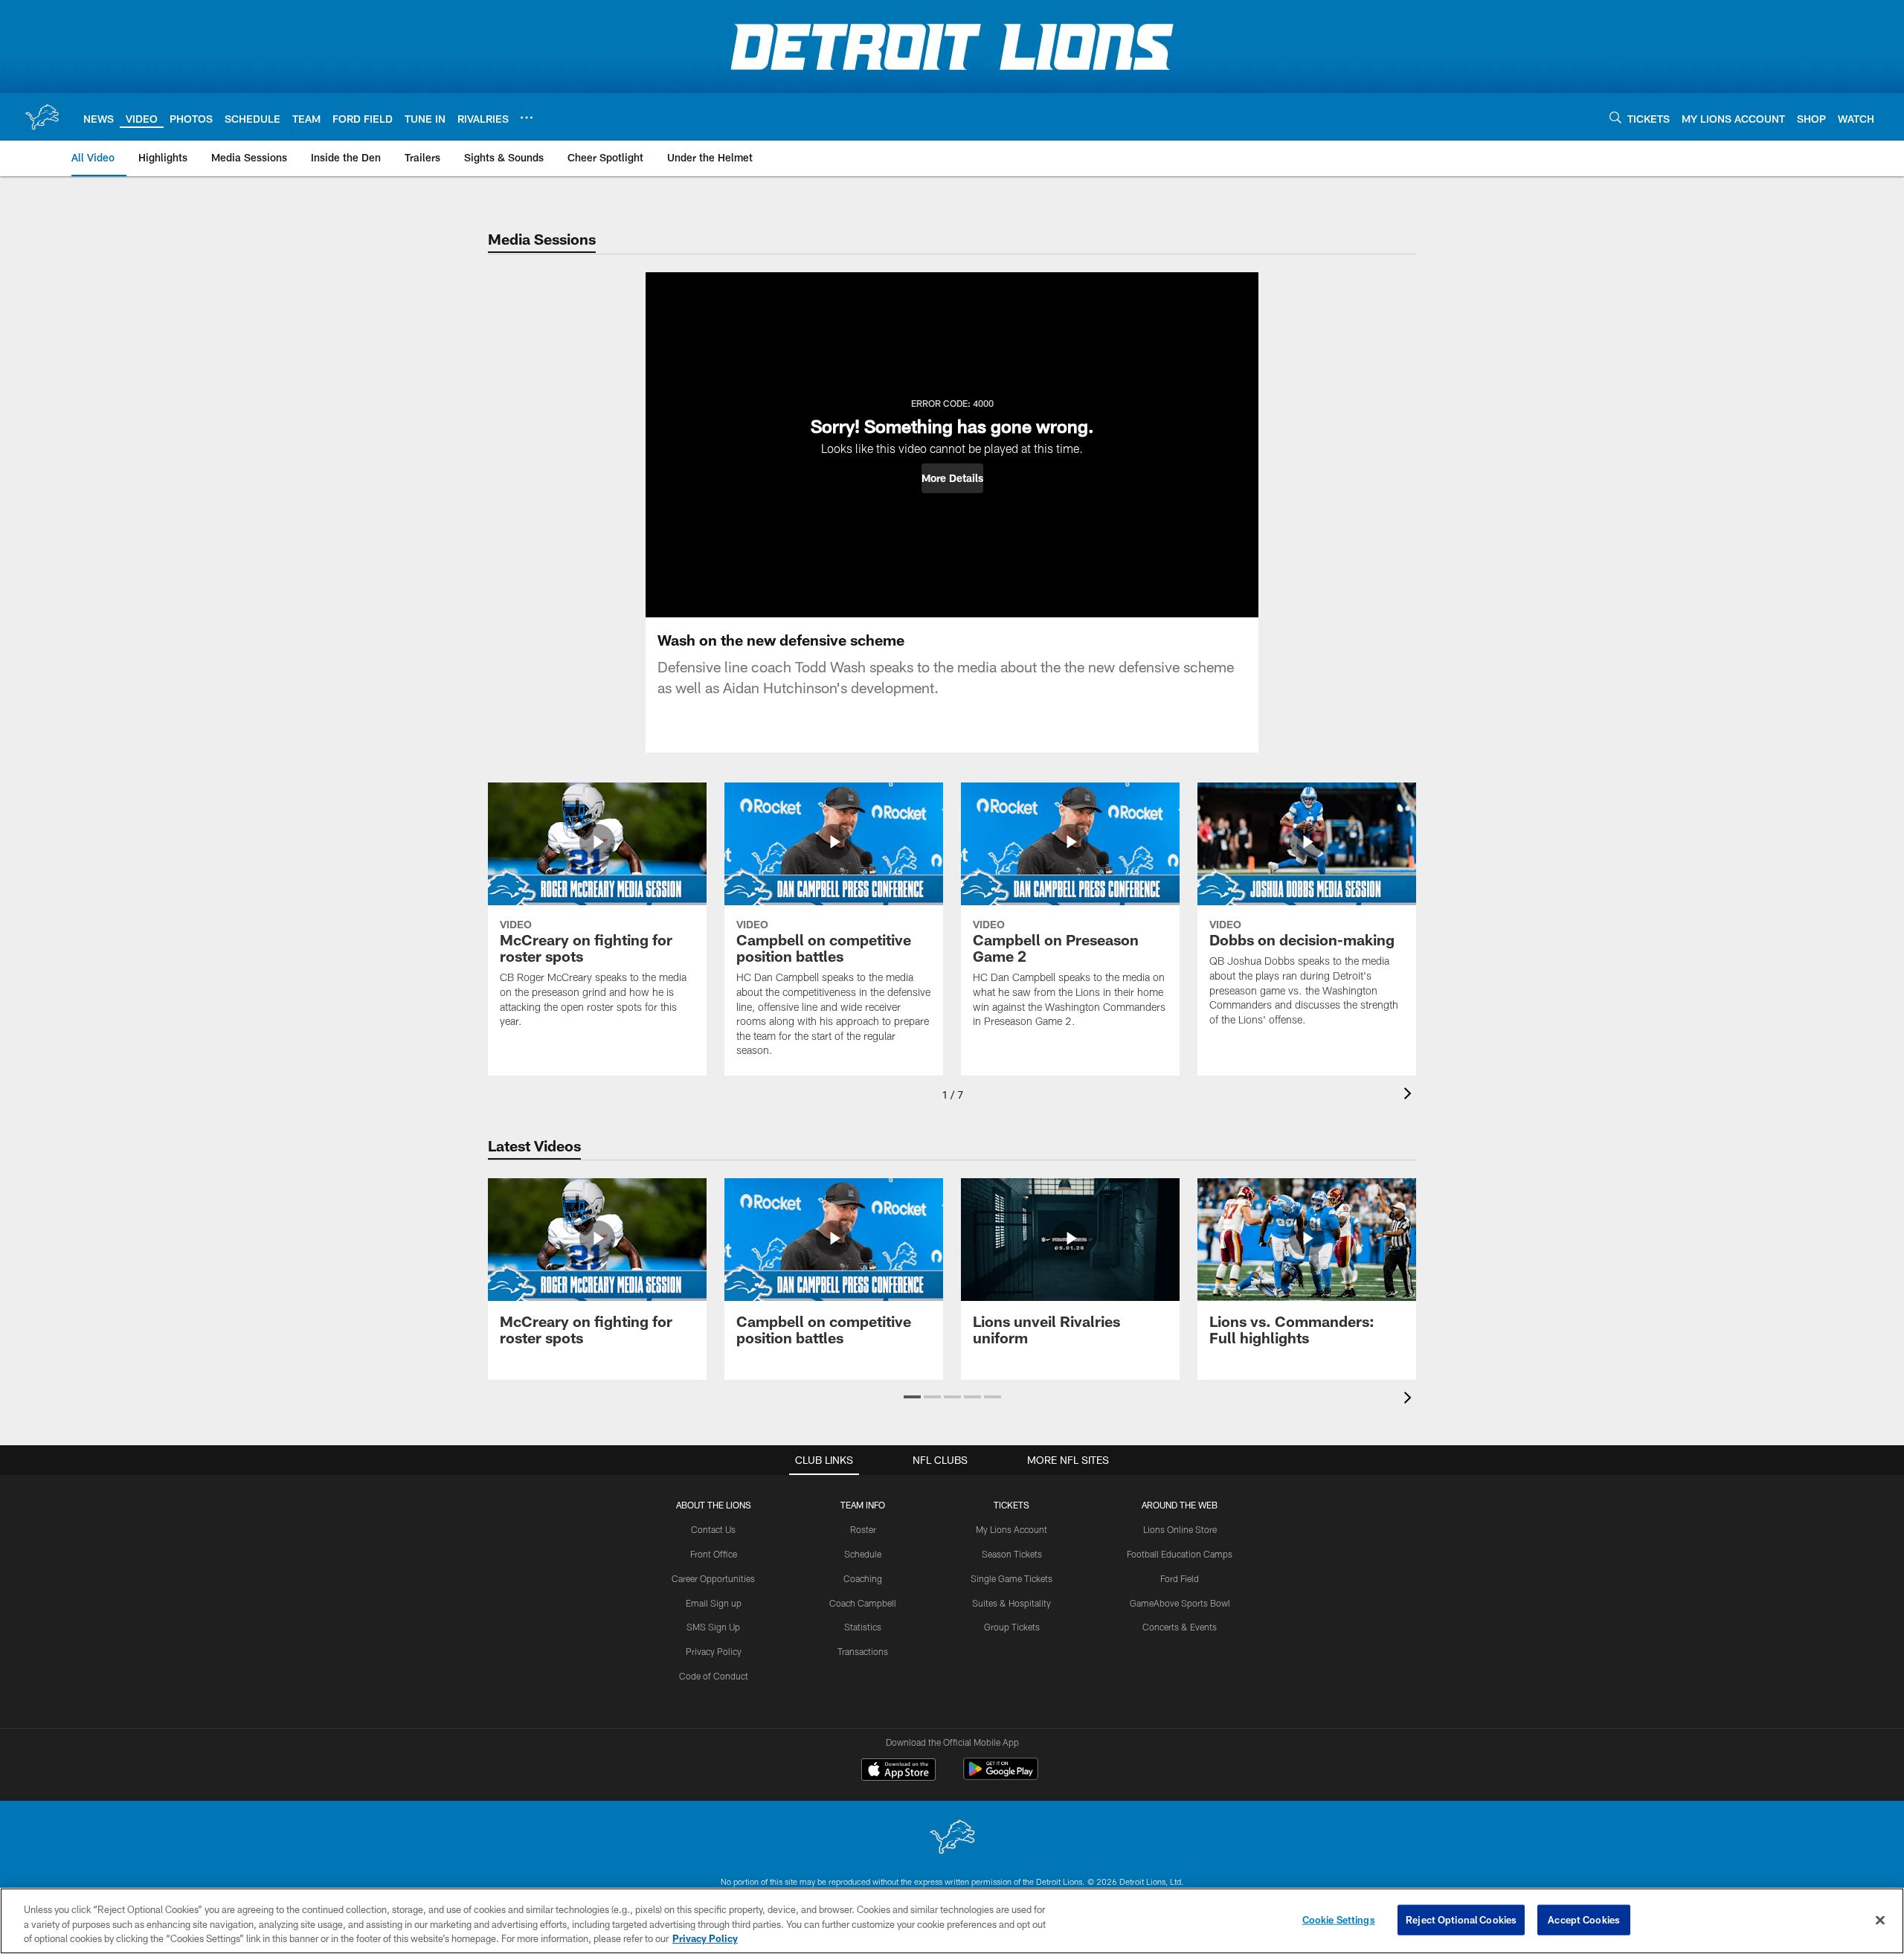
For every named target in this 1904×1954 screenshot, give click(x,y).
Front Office (714, 1554)
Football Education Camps (1180, 1554)
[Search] (1615, 117)
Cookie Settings (1339, 1919)
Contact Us (713, 1529)
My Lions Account (1011, 1529)
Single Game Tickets (1011, 1578)
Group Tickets (1012, 1627)
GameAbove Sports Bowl (1180, 1603)
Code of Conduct (714, 1676)
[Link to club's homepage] (42, 117)
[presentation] (1410, 1095)
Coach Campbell (863, 1603)
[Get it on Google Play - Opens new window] (1001, 1777)
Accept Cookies (1584, 1919)
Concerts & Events (1180, 1627)
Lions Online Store (1180, 1529)
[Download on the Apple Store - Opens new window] (898, 1771)
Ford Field (1180, 1578)
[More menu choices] (527, 118)
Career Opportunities (713, 1578)
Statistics (863, 1627)
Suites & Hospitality (1011, 1603)
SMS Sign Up (713, 1627)
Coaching (863, 1578)
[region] (952, 1921)
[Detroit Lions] (952, 1838)
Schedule (863, 1554)
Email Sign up (714, 1603)
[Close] (1880, 1920)
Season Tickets (1012, 1554)
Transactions (863, 1651)
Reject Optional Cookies (1461, 1919)
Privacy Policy (714, 1651)
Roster (863, 1529)
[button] (952, 478)
